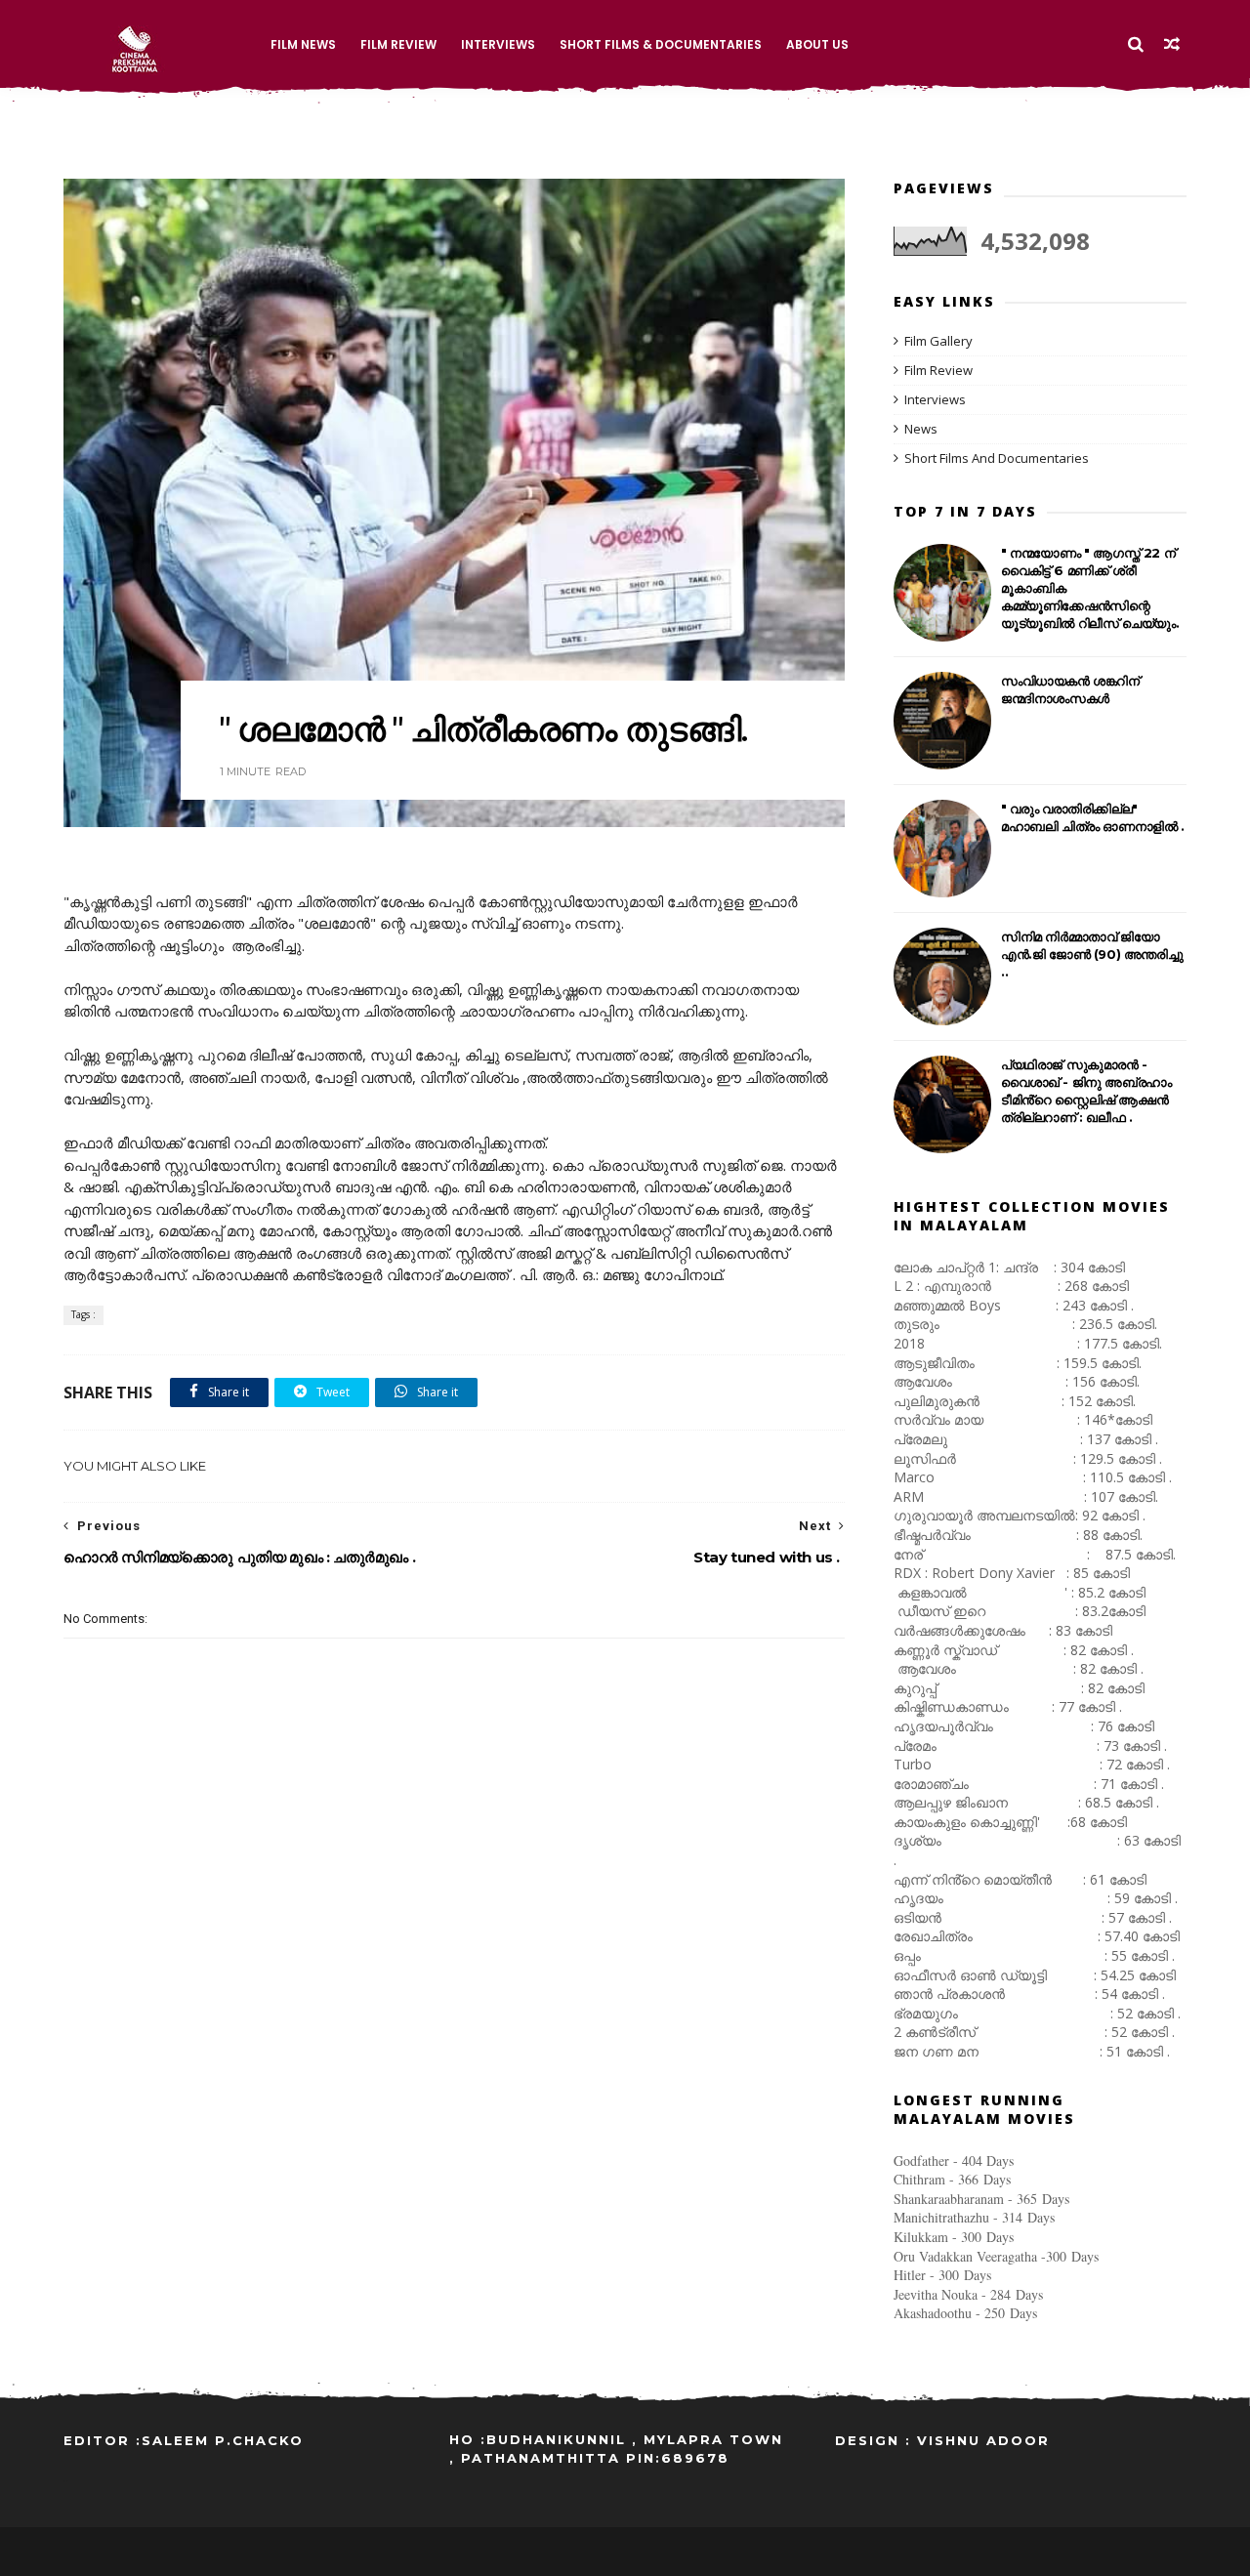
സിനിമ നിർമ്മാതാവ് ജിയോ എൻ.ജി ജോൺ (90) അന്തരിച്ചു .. (1092, 954)
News (921, 429)
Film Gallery (938, 341)
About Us (817, 44)
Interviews (498, 44)
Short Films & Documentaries (661, 44)
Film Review (398, 44)
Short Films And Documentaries (997, 458)
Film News (303, 44)
